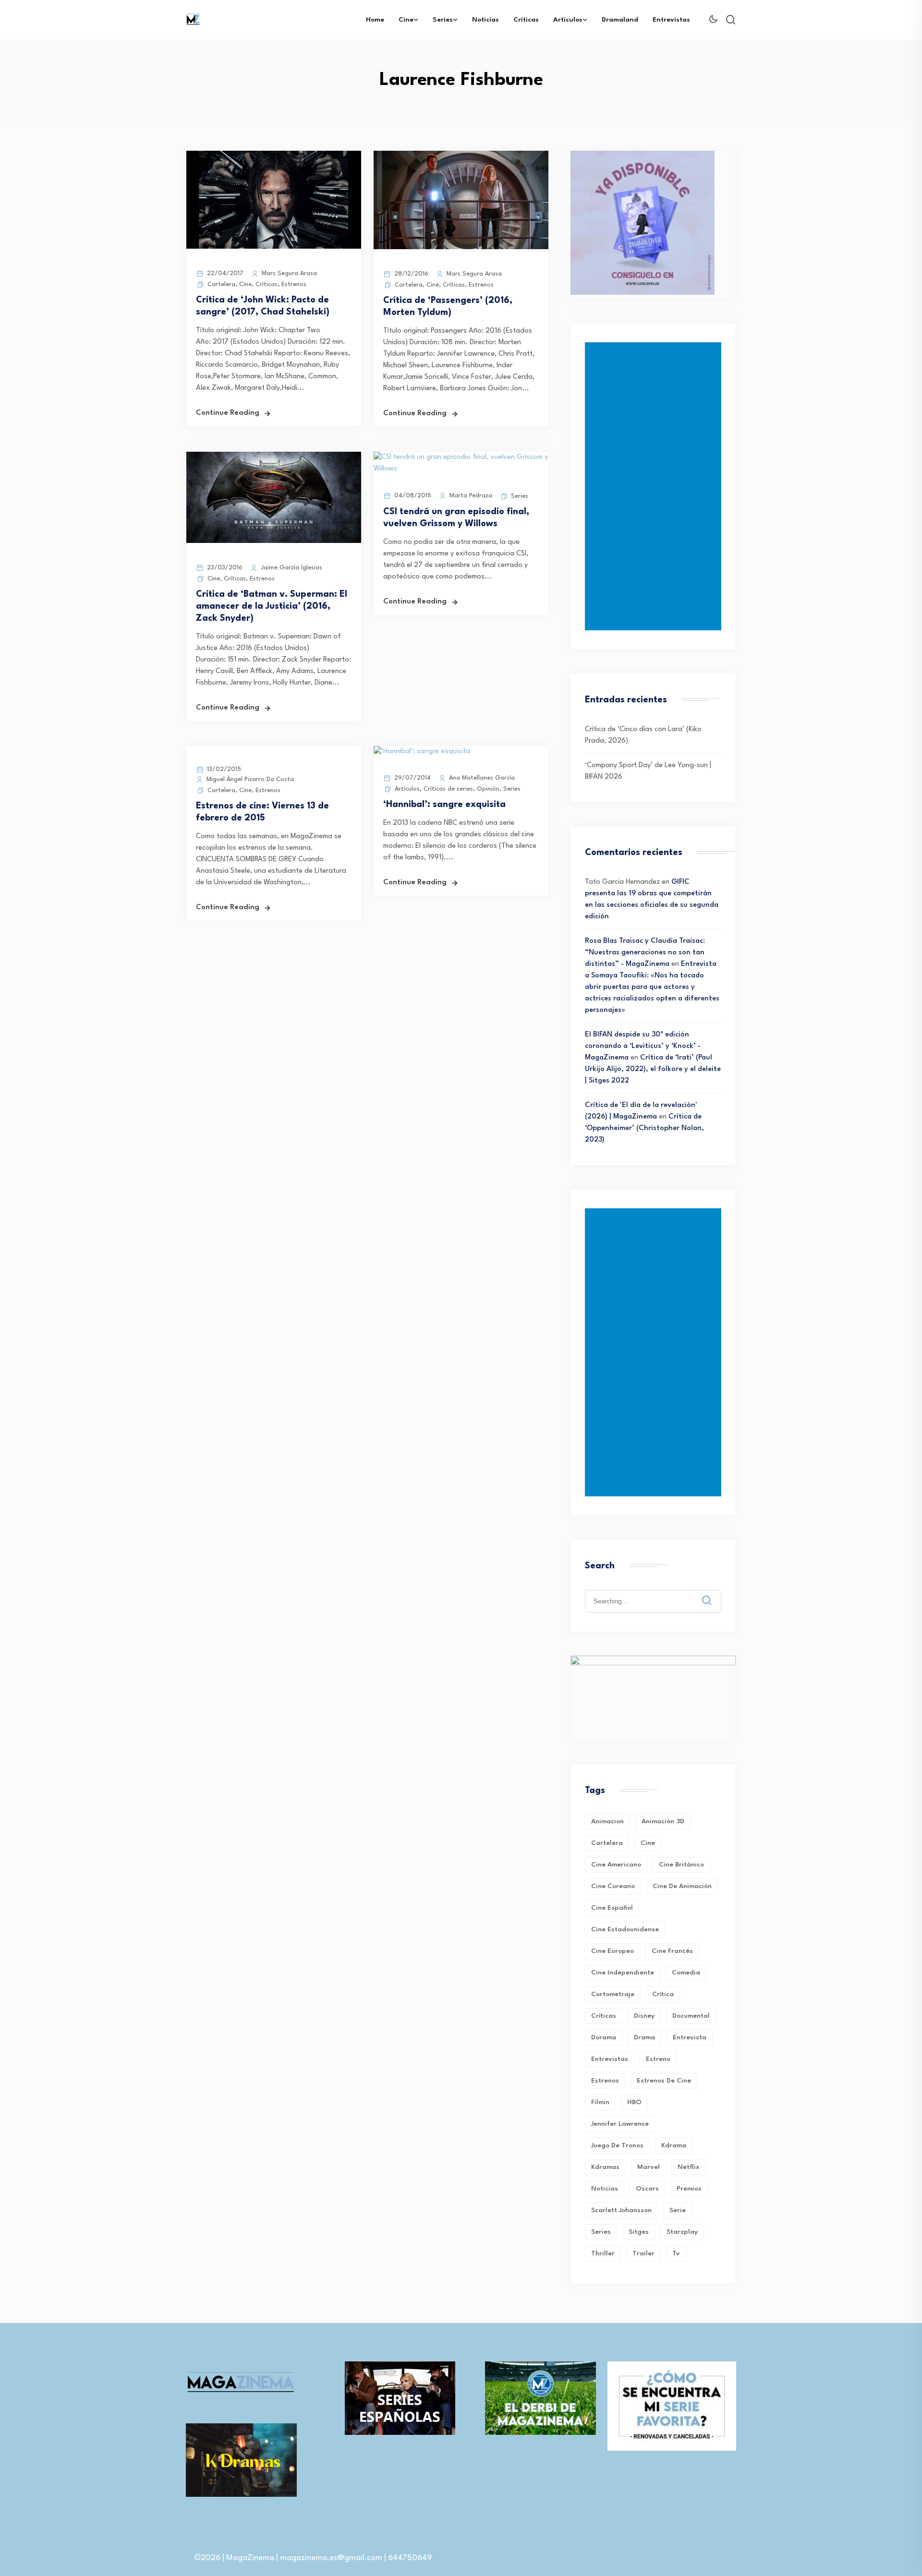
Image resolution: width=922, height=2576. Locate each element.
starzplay (682, 2232)
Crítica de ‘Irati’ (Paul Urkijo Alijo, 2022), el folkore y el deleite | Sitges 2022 (653, 1069)
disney (644, 2016)
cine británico (681, 1865)
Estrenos (294, 284)
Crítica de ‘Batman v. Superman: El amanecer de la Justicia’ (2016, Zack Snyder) (272, 606)
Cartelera (221, 284)
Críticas (526, 20)
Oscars (647, 2189)
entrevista (690, 2037)
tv (676, 2253)
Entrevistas (671, 20)
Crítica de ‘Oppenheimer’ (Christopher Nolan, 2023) (644, 1128)
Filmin (600, 2102)
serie (678, 2210)
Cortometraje (613, 1994)
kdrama (674, 2145)
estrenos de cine (664, 2081)
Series (443, 20)
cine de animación (682, 1886)
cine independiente (623, 1973)
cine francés (672, 1951)
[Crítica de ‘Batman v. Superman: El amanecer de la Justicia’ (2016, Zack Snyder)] (274, 541)
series (601, 2232)
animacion (607, 1821)
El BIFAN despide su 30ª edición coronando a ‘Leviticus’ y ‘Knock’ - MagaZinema (643, 1046)
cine (648, 1843)
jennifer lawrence (620, 2124)
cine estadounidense (625, 1929)
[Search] (714, 1593)
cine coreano (613, 1886)
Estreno (658, 2059)
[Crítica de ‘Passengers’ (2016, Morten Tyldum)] (461, 247)
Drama (644, 2037)
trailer (643, 2253)
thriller (603, 2253)
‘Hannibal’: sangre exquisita (444, 805)
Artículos (568, 20)
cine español (612, 1908)
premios (689, 2189)
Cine (406, 20)
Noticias (485, 20)
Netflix (689, 2167)
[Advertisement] (655, 486)
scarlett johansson (621, 2210)
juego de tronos (617, 2145)
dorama (604, 2037)
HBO (634, 2102)
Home (375, 20)
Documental (691, 2016)
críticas (604, 2016)
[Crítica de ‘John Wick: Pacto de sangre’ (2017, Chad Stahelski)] (274, 247)
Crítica (663, 1994)
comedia (686, 1973)
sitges (639, 2232)
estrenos (605, 2081)
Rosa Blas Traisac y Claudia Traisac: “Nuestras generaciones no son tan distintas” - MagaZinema (645, 953)
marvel (649, 2167)
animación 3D (663, 1821)
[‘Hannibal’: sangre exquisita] (422, 752)
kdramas (605, 2167)
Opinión (488, 789)
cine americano (616, 1865)
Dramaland (620, 20)
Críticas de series (448, 789)
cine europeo (613, 1951)
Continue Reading (228, 413)
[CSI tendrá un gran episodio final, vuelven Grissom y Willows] (461, 469)
